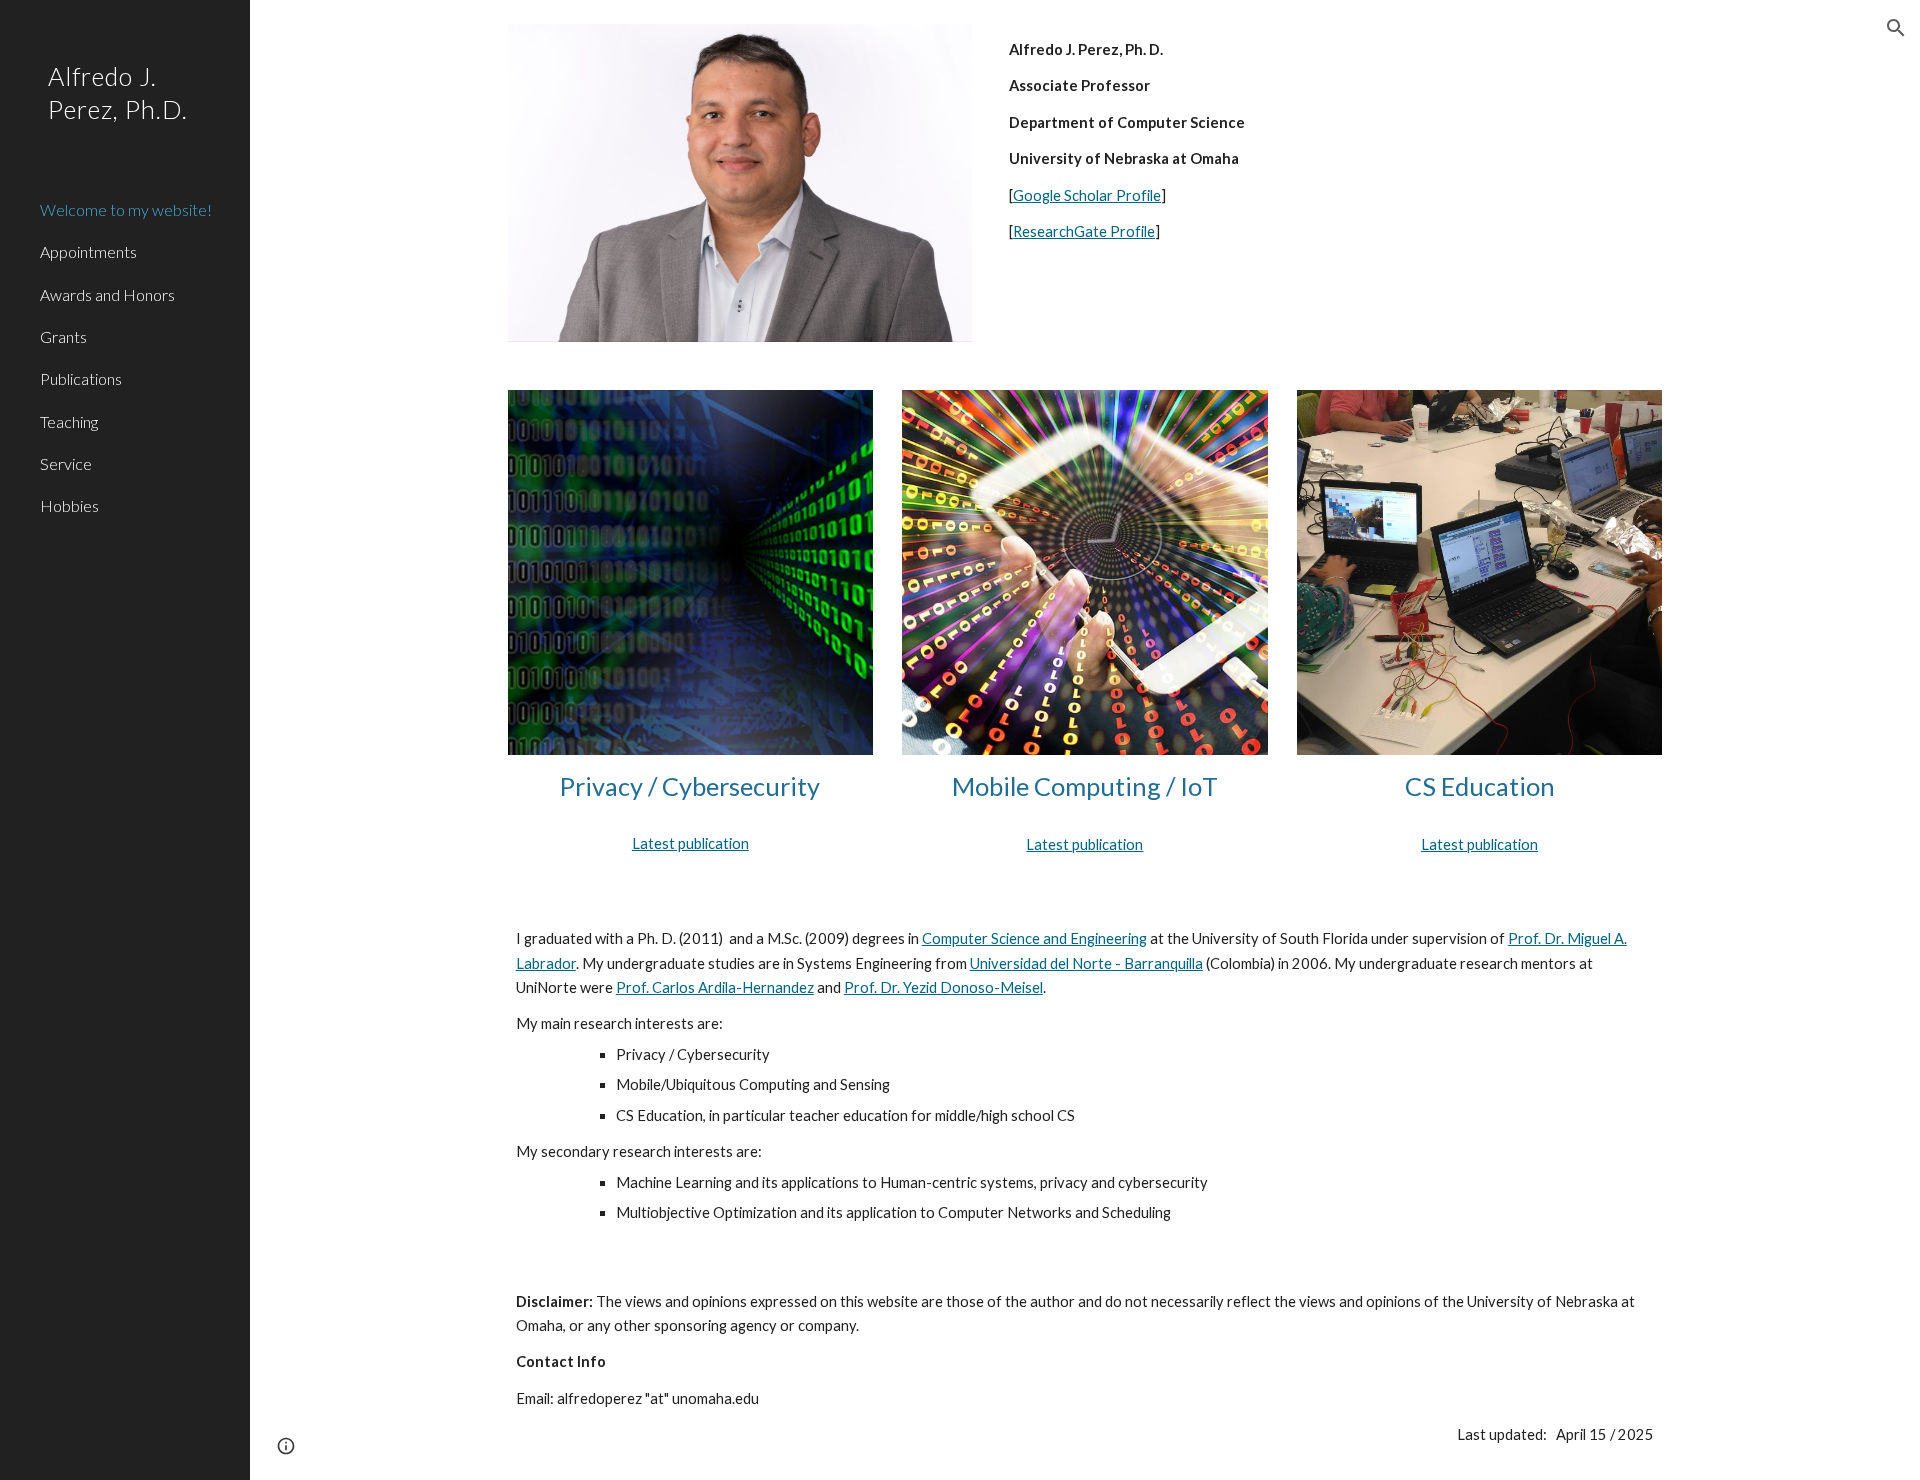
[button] (1896, 28)
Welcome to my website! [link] (126, 209)
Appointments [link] (88, 251)
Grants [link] (63, 336)
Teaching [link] (69, 421)
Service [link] (66, 463)
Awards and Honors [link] (107, 294)
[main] (1331, 141)
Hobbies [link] (69, 505)
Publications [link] (81, 378)
